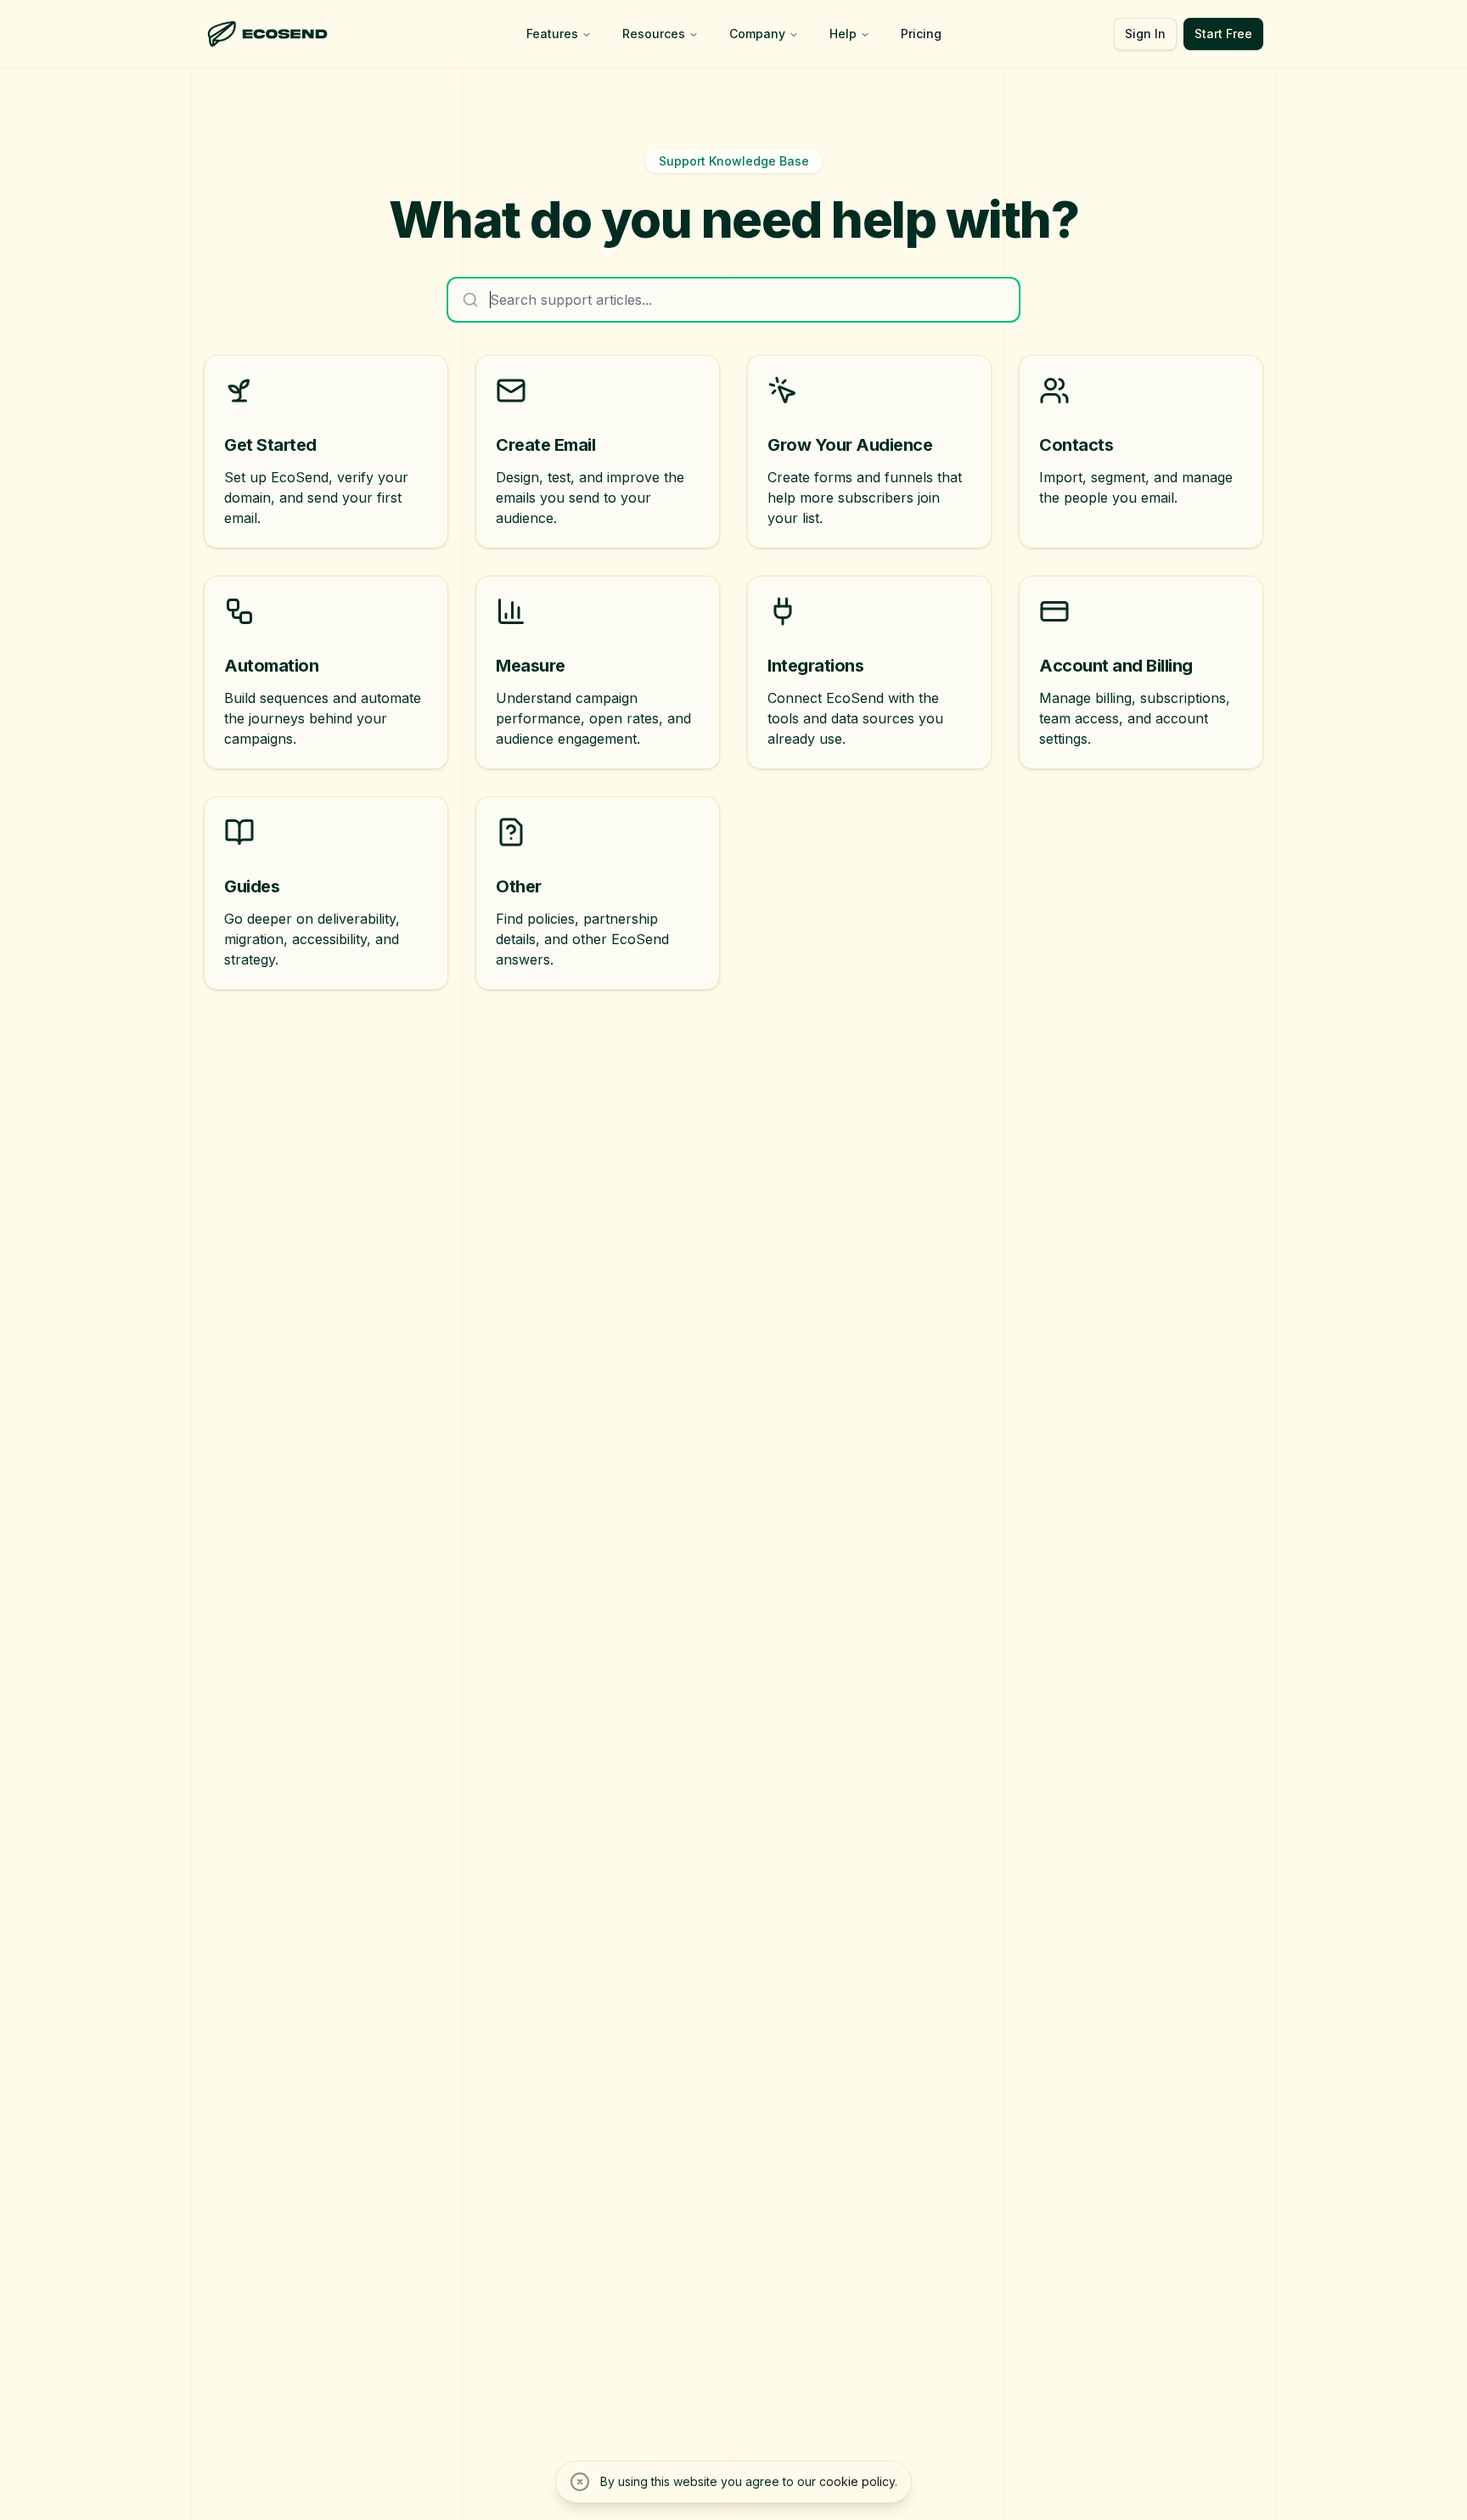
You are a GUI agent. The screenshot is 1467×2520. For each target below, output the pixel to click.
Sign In (1145, 34)
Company (757, 34)
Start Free (1223, 34)
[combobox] (733, 300)
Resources (654, 34)
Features (552, 34)
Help (843, 34)
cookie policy (857, 2481)
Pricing (921, 34)
